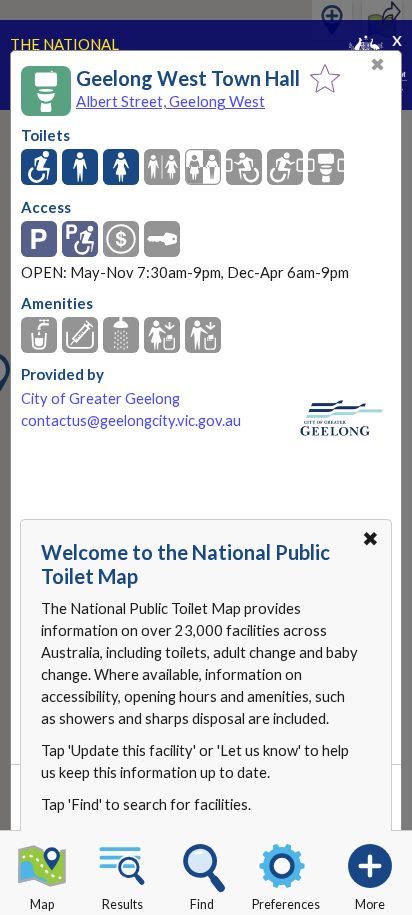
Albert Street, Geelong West (170, 101)
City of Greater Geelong (100, 398)
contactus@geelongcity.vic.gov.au (131, 420)
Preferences (286, 904)
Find (202, 904)
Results (122, 904)
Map (42, 904)
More (370, 904)
